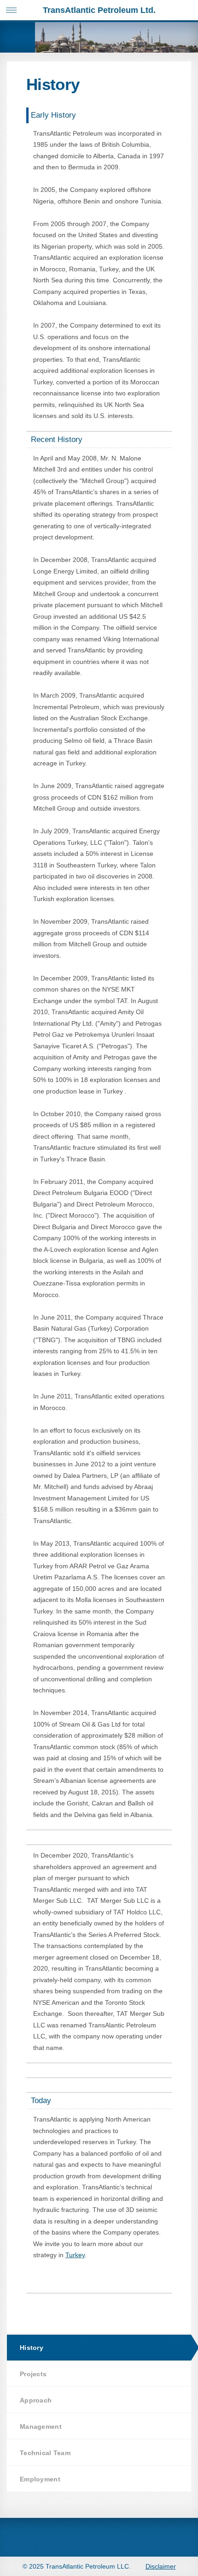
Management (41, 2427)
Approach (36, 2400)
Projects (33, 2374)
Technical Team (45, 2453)
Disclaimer (161, 2566)
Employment (40, 2479)
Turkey (75, 2255)
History (32, 2348)
